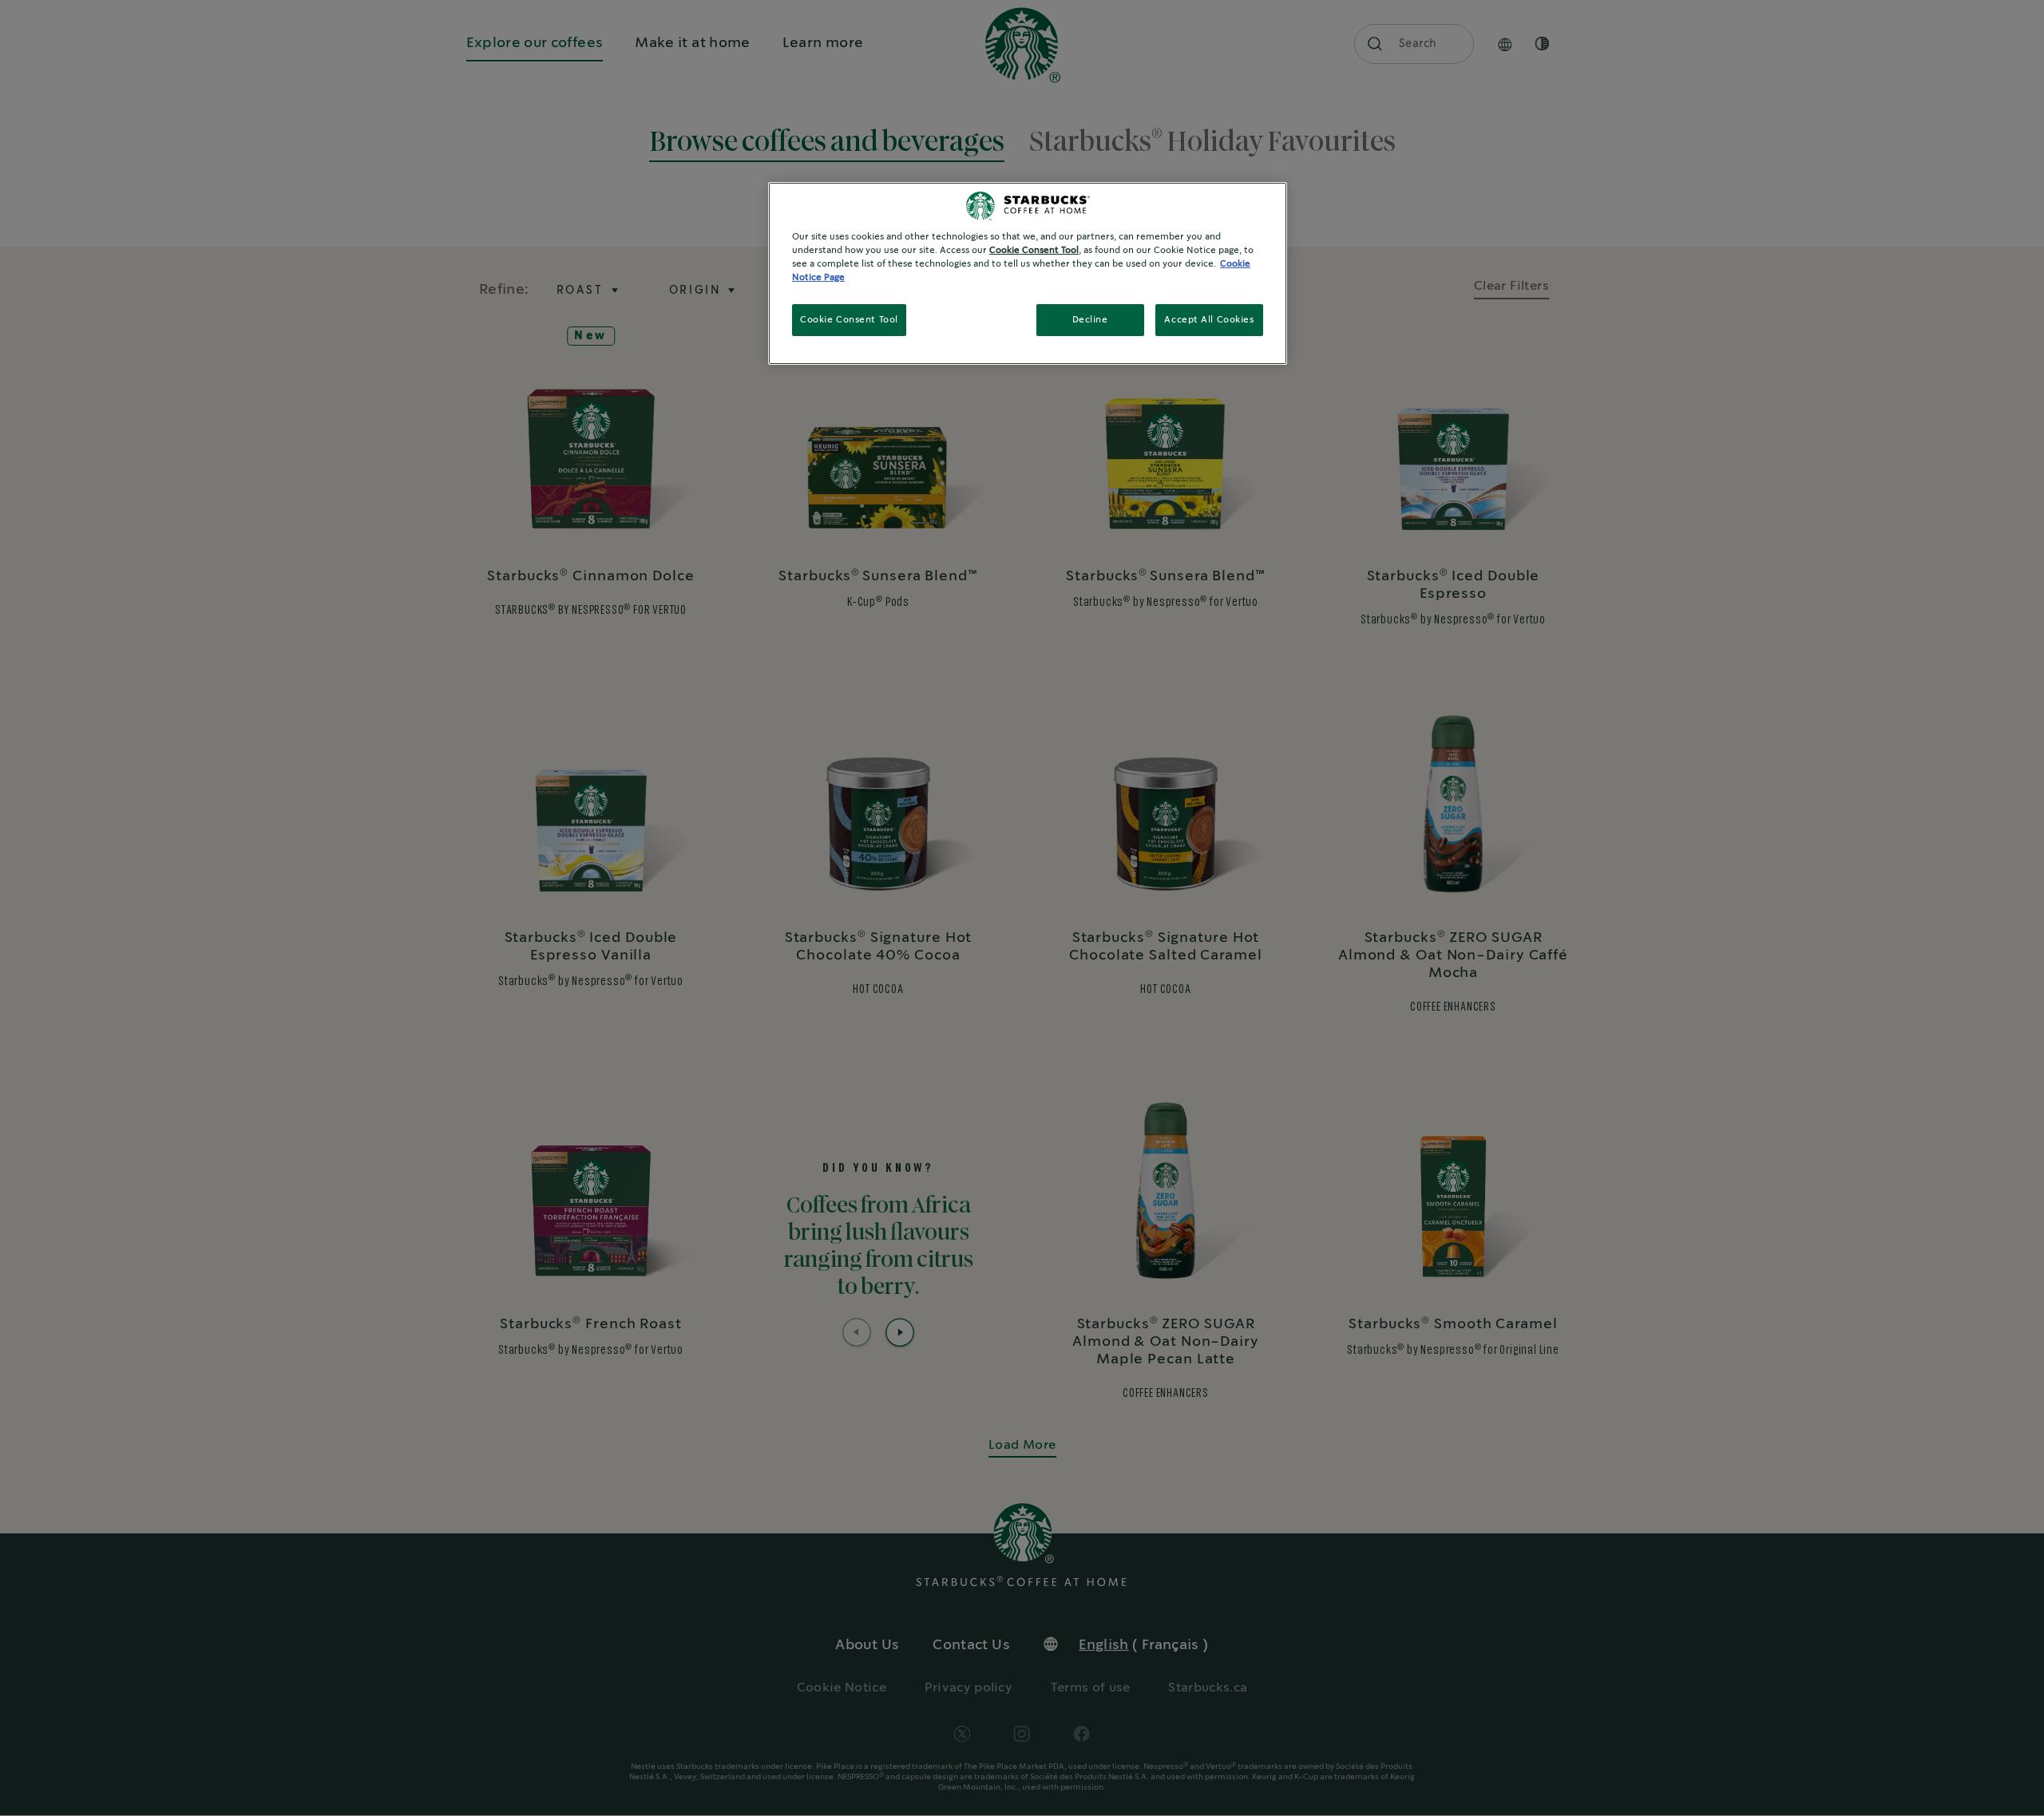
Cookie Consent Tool (849, 320)
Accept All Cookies (1209, 320)
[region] (1028, 273)
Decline (1090, 320)
